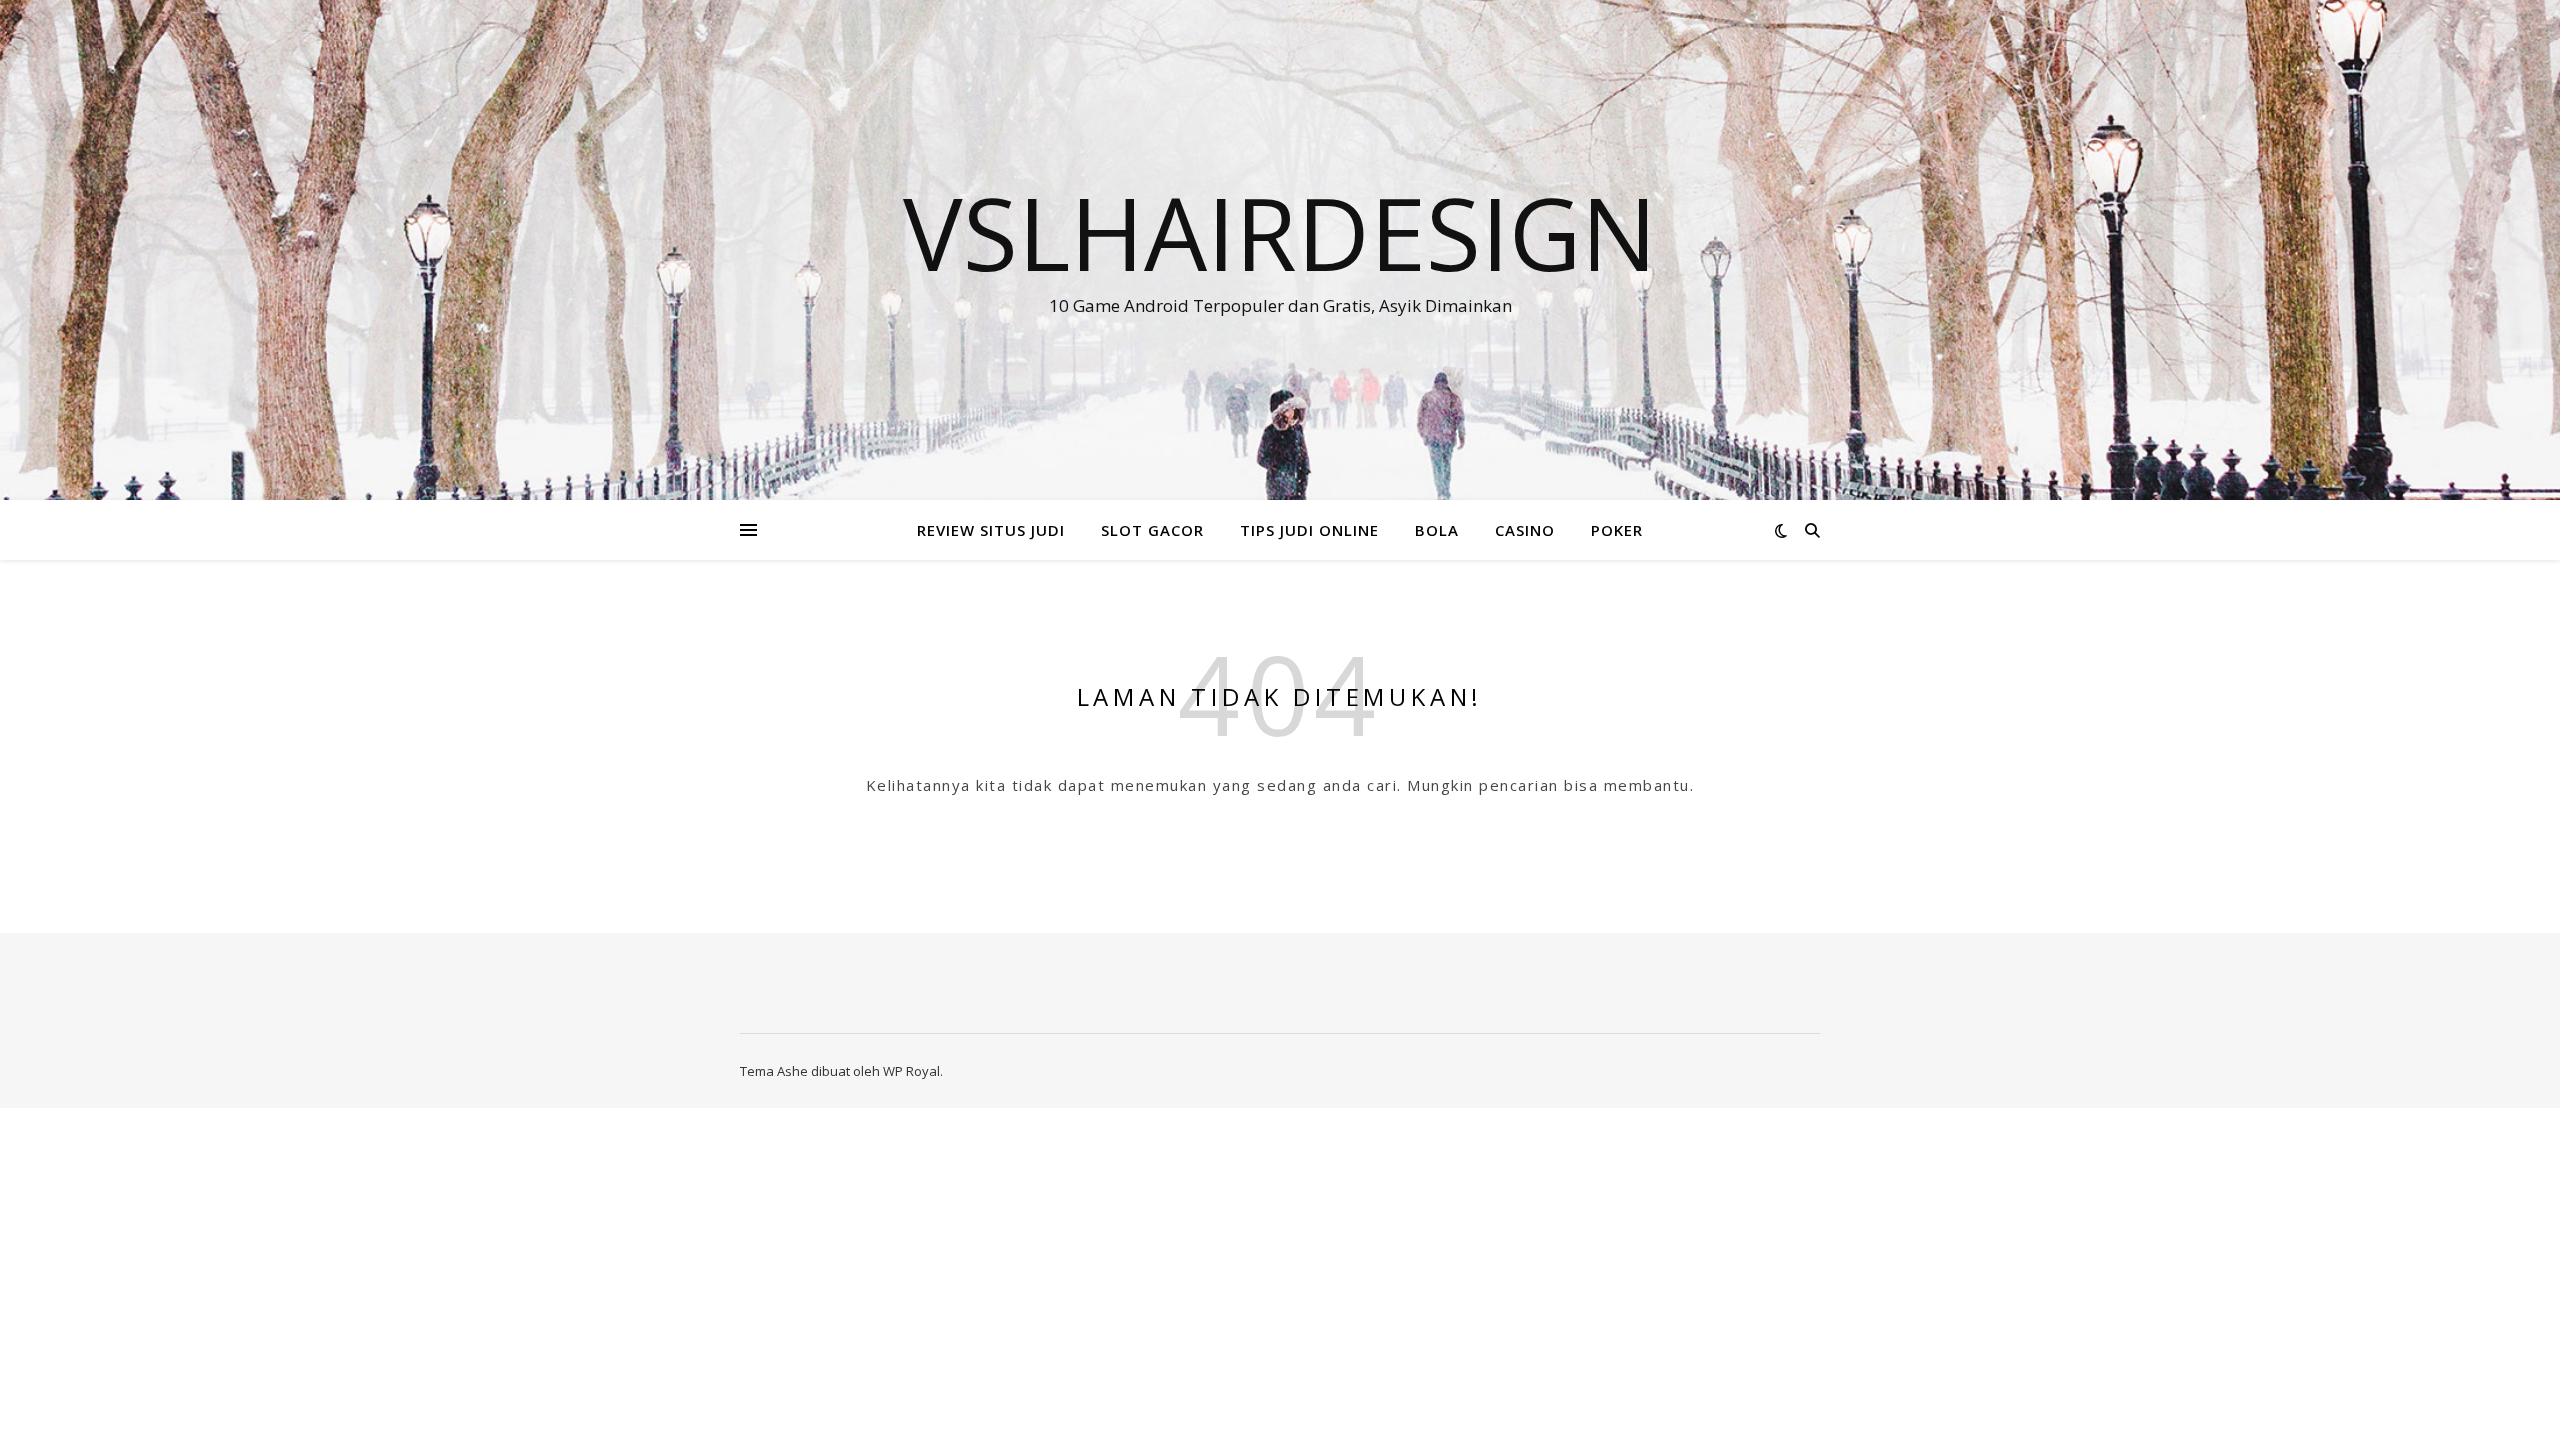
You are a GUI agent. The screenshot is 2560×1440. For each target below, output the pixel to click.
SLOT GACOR (1152, 530)
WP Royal (911, 1071)
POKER (1617, 530)
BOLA (1437, 530)
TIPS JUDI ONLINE (1309, 530)
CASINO (1525, 530)
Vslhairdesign (1280, 232)
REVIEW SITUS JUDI (991, 530)
